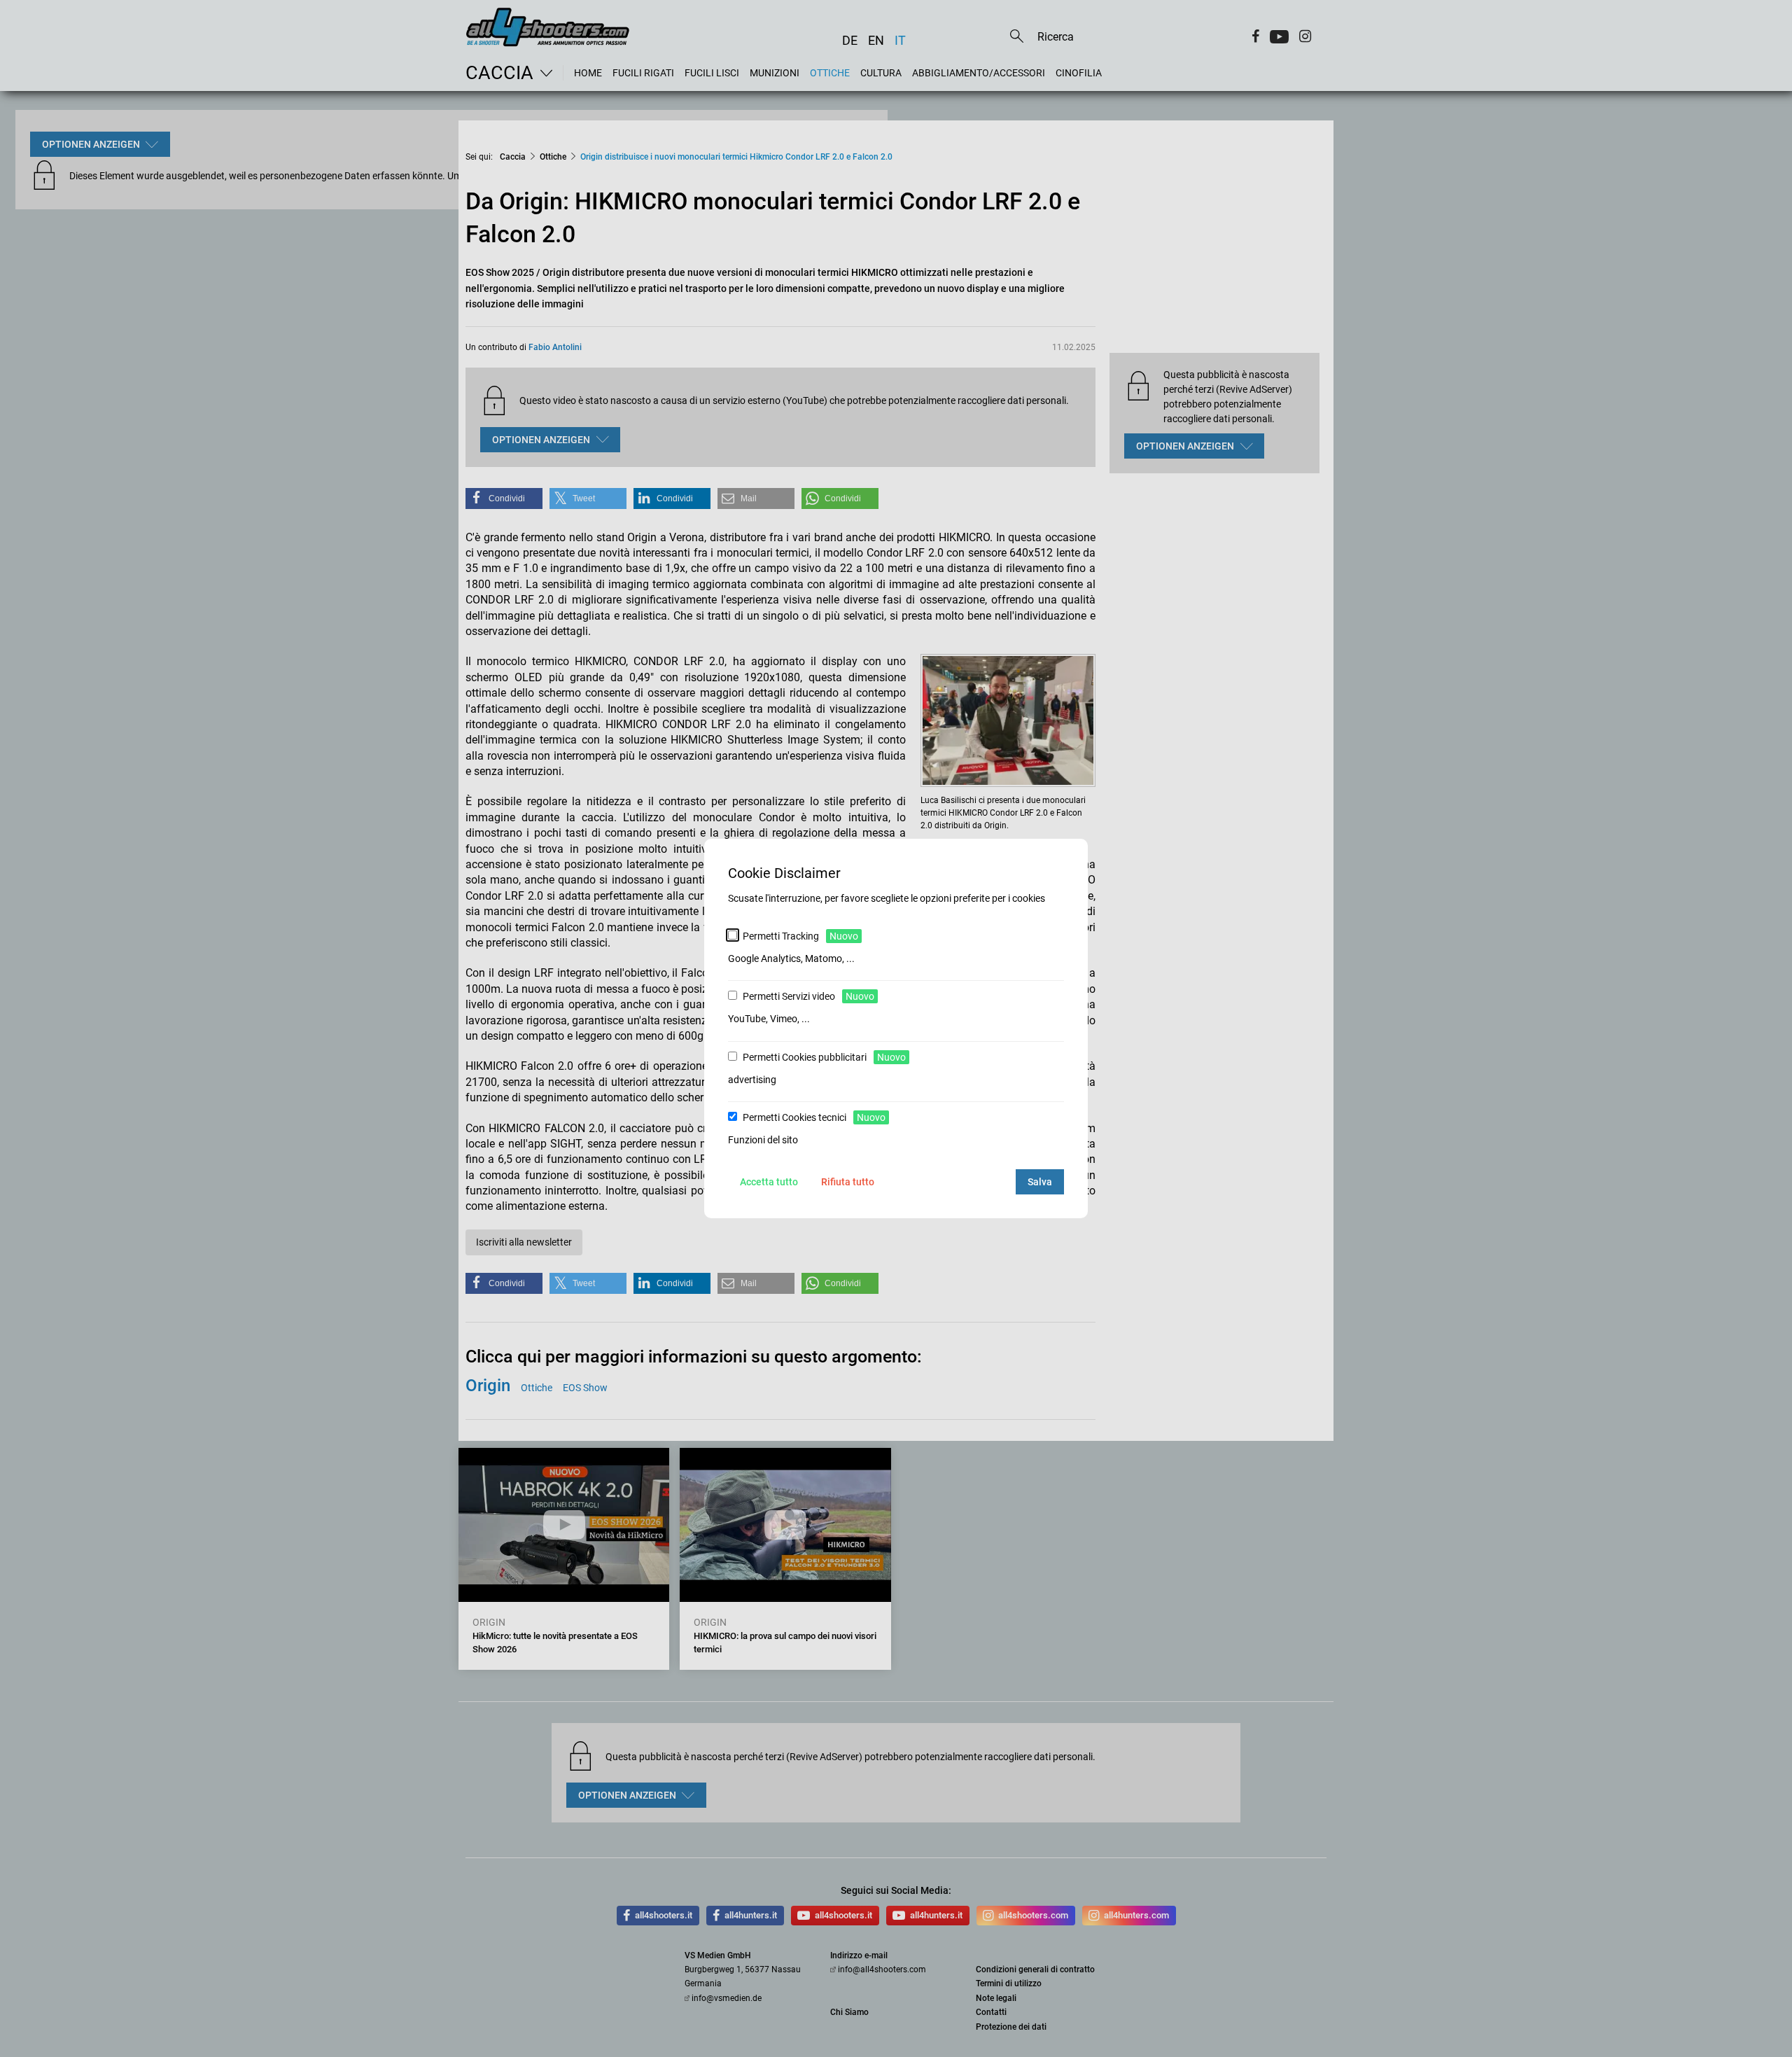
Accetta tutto (769, 1182)
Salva (1040, 1182)
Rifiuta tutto (848, 1182)
